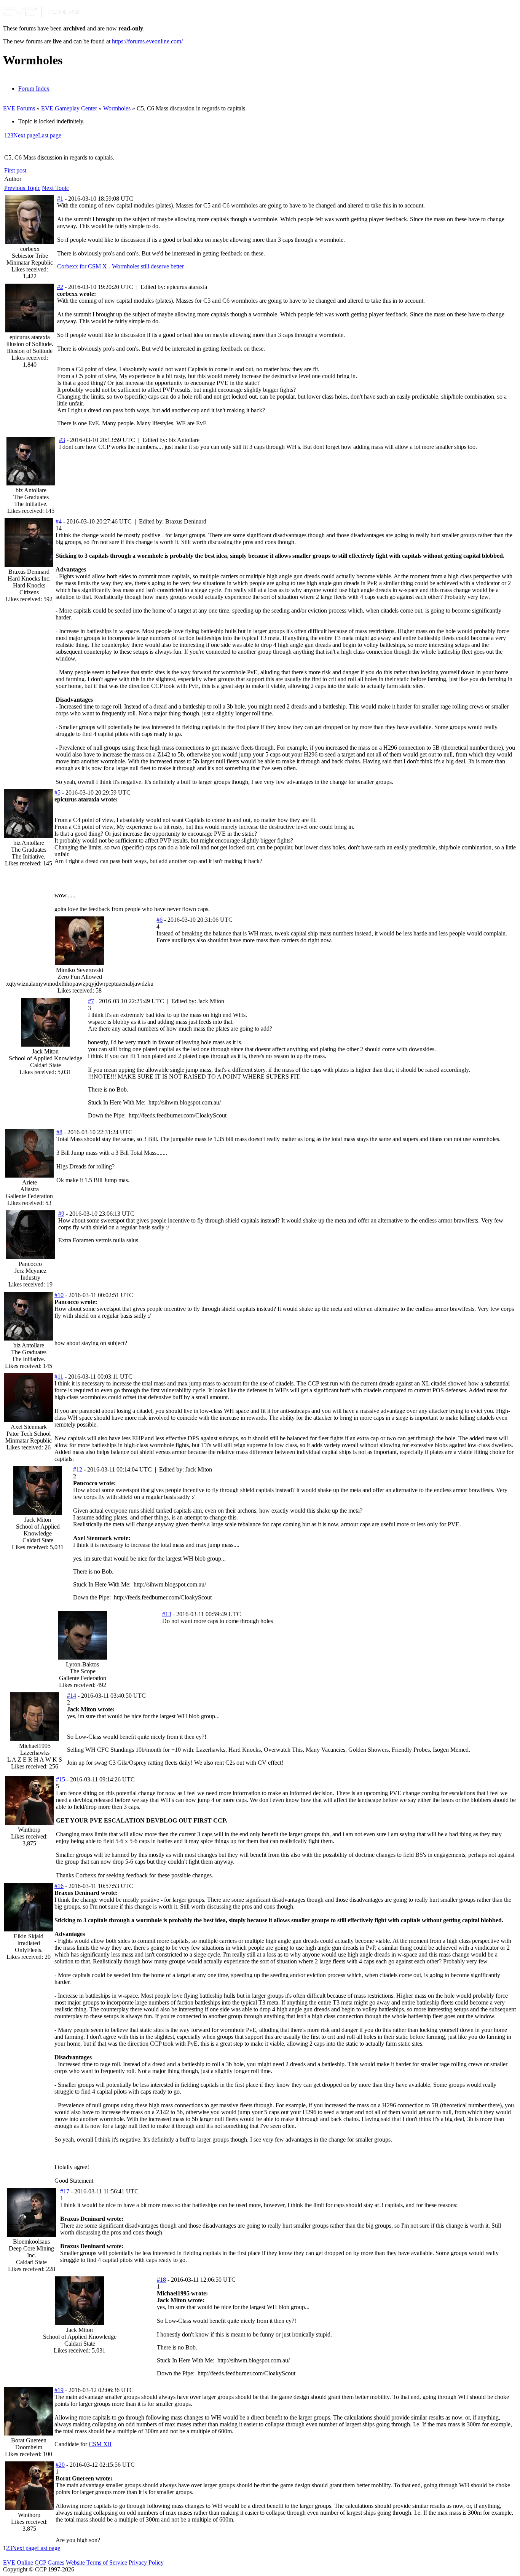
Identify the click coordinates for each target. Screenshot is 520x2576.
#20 (60, 2465)
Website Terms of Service (97, 2562)
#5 (57, 792)
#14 (72, 1696)
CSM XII (100, 2444)
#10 (59, 1295)
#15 (61, 1779)
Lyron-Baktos (82, 1664)
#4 (59, 521)
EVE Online (18, 2562)
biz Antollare (31, 490)
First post (15, 170)
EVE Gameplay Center (69, 108)
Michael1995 (35, 1746)
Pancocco (30, 1264)
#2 (60, 287)
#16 (59, 1886)
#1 (60, 199)
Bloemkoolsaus (31, 2242)
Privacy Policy (146, 2562)
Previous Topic (22, 188)
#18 (161, 2280)
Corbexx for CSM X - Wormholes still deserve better (120, 266)
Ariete (30, 1182)
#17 (65, 2191)
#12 (78, 1469)
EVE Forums (19, 108)
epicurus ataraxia (30, 337)
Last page (50, 135)
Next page (26, 135)
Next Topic (55, 188)
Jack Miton (45, 1051)
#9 (61, 1214)
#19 (59, 2390)
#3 (62, 440)
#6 (160, 920)
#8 (59, 1132)
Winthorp (29, 1830)
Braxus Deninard (29, 572)
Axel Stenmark (29, 1427)
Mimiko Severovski (80, 970)
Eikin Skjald (29, 1936)
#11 (59, 1377)
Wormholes (117, 108)
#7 (91, 1001)
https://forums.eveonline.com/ (147, 41)
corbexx (30, 249)
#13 (167, 1614)
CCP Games (49, 2562)
